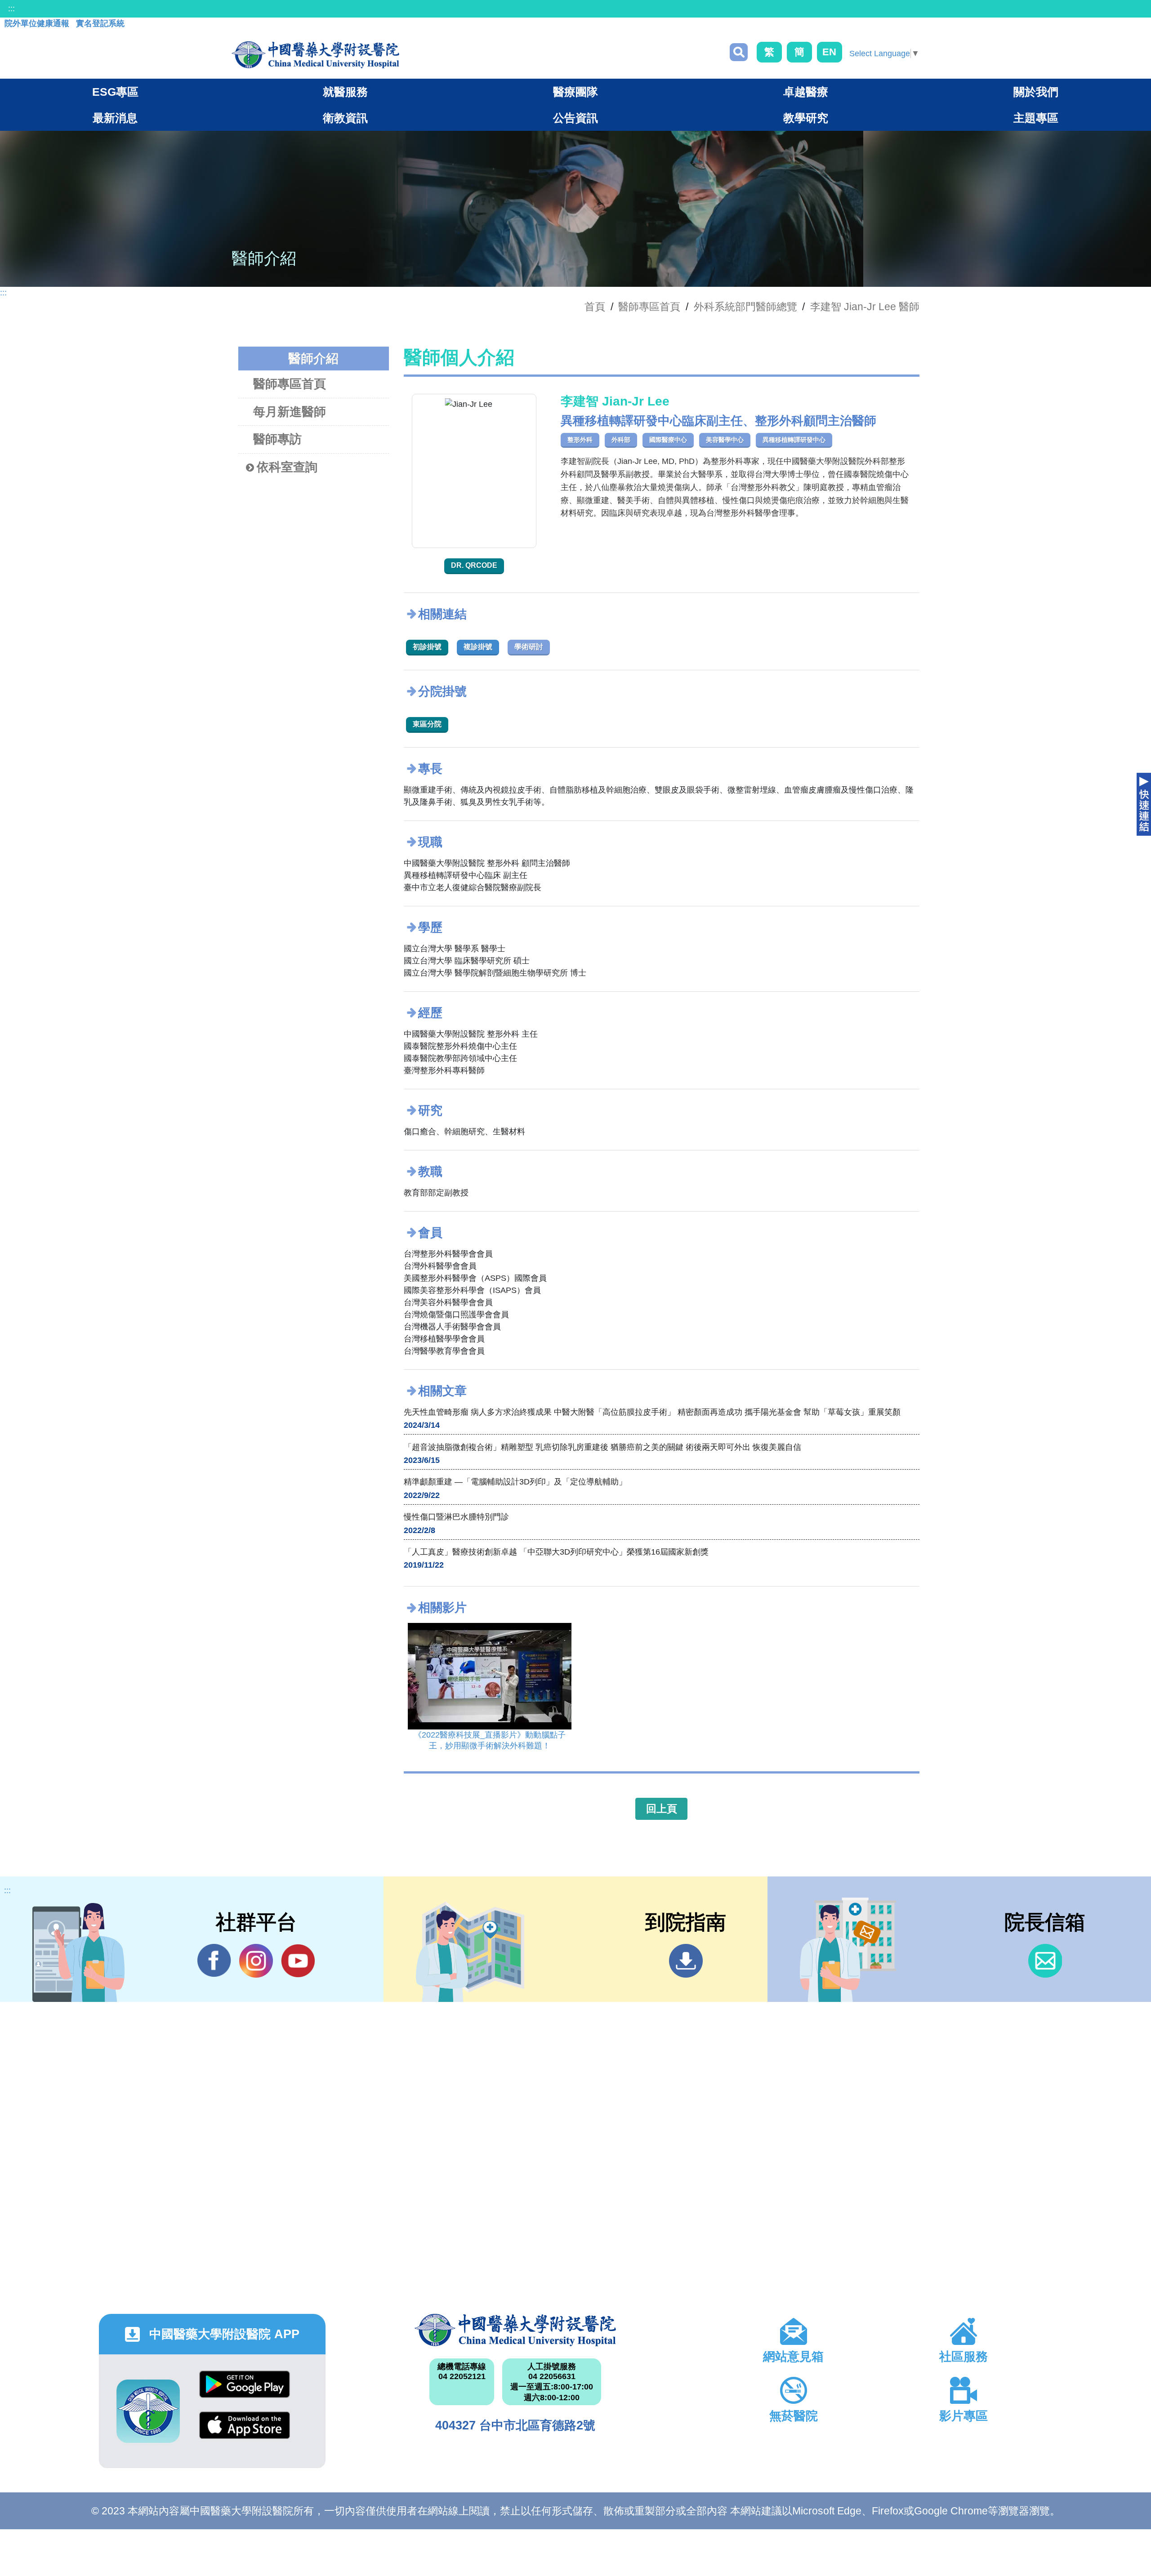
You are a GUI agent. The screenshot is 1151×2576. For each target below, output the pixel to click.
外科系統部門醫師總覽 (745, 307)
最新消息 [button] (115, 118)
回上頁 (662, 1809)
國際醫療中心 (668, 440)
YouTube (298, 1961)
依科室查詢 (287, 467)
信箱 (1045, 1961)
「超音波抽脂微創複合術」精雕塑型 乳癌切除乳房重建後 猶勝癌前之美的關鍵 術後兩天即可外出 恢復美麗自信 (602, 1447)
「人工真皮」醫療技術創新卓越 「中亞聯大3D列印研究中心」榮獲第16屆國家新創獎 (556, 1552)
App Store (245, 2432)
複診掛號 (478, 647)
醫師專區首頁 (290, 384)
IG (256, 1961)
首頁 (595, 307)
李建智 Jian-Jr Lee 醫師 (865, 307)
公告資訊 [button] (575, 118)
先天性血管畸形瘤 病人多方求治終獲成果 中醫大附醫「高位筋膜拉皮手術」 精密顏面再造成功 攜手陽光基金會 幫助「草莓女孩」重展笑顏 (652, 1412)
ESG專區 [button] (115, 92)
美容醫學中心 (725, 440)
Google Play (245, 2391)
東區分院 (427, 724)
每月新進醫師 (290, 412)
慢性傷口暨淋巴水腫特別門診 (456, 1517)
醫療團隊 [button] (575, 92)
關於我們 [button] (1036, 92)
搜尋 (739, 52)
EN (829, 52)
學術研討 (529, 647)
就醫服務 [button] (345, 92)
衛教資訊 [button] (345, 118)
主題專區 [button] (1036, 118)
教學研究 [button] (806, 118)
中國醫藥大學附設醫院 (515, 2330)
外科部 (621, 440)
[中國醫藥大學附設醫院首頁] (315, 55)
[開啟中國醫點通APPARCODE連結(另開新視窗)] (148, 2411)
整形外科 (580, 440)
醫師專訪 (277, 439)
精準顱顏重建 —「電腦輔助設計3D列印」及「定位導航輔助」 (515, 1482)
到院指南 (686, 1961)
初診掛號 (427, 647)
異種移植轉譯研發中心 (794, 440)
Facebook (214, 1961)
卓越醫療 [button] (806, 92)
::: (11, 9)
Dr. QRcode (474, 565)
